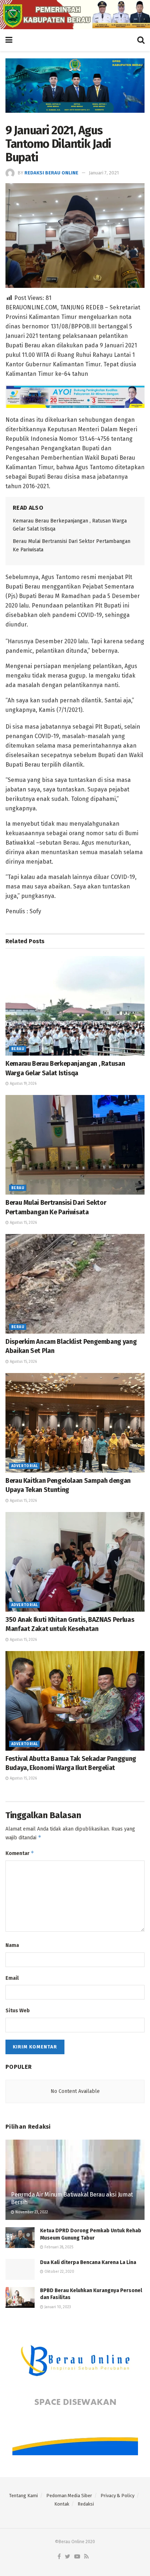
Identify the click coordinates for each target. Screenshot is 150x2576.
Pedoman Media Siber (69, 2496)
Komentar (20, 1853)
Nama (12, 1945)
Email (12, 1978)
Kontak (62, 2504)
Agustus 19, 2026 (23, 1084)
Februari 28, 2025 (58, 2247)
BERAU (18, 1049)
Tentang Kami (23, 2496)
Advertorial (24, 1466)
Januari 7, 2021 (104, 173)
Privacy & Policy (117, 2496)
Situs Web (18, 2011)
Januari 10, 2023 (57, 2307)
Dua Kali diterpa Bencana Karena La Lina (88, 2262)
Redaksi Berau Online (51, 173)
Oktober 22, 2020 (59, 2272)
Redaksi (86, 2504)
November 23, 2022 (31, 2212)
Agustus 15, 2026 (23, 1223)
